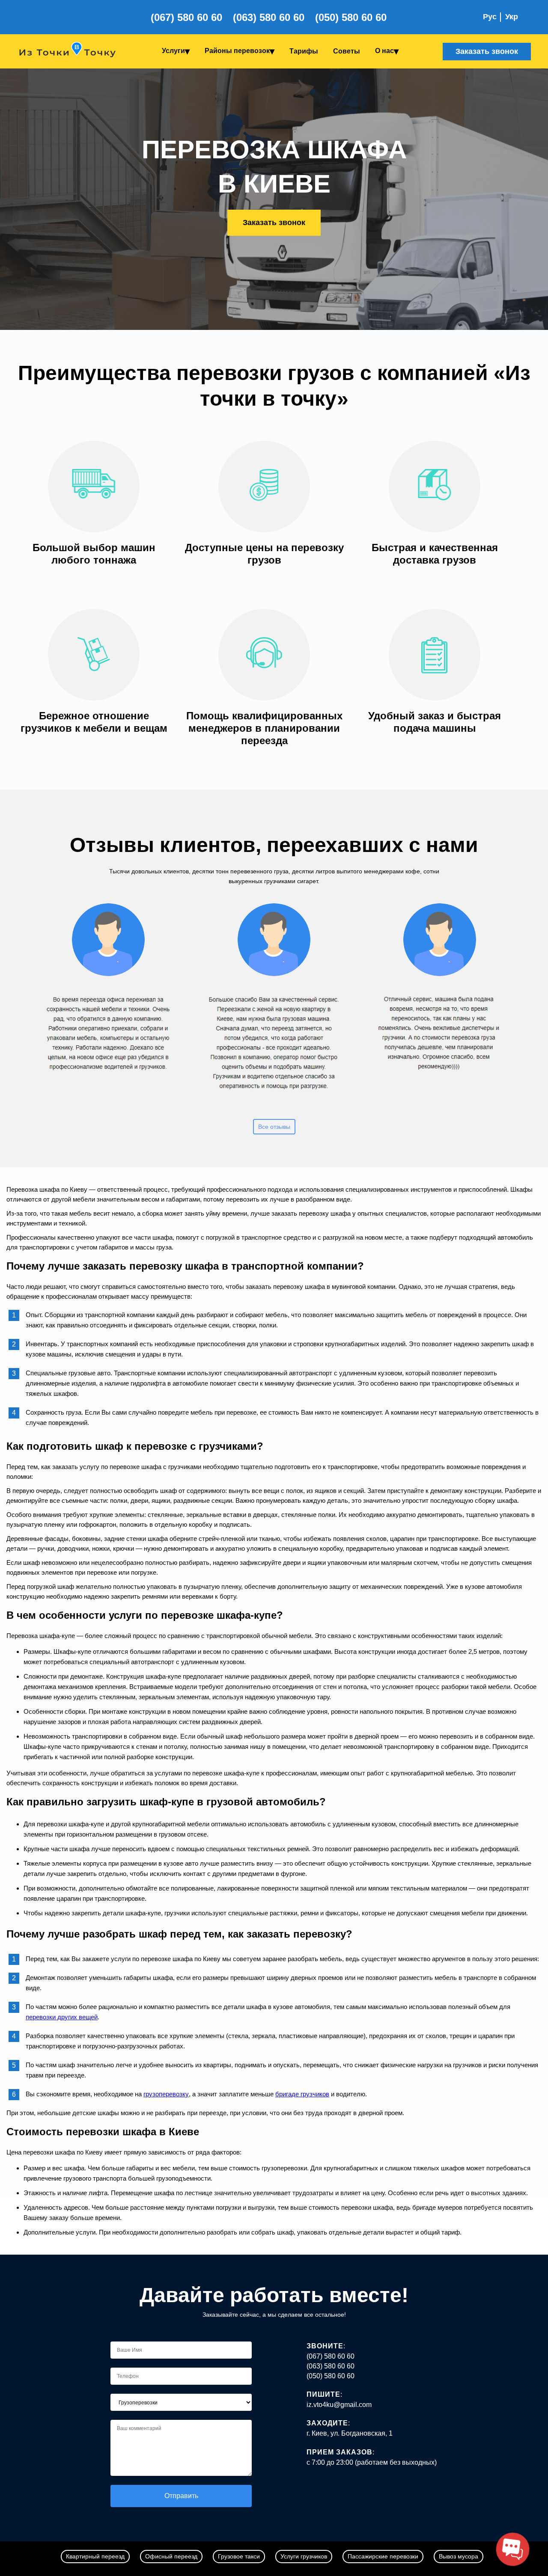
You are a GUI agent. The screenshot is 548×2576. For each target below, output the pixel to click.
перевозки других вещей (62, 2017)
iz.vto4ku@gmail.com (339, 2405)
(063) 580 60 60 (269, 17)
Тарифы (304, 51)
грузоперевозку (166, 2094)
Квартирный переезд (95, 2556)
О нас (384, 51)
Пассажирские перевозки (383, 2556)
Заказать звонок (487, 51)
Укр (512, 17)
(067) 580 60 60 (186, 17)
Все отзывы (274, 1127)
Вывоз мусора (459, 2556)
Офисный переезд (171, 2556)
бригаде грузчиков (302, 2094)
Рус (490, 17)
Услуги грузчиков (304, 2556)
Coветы (347, 51)
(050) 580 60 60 (351, 17)
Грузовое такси (239, 2556)
